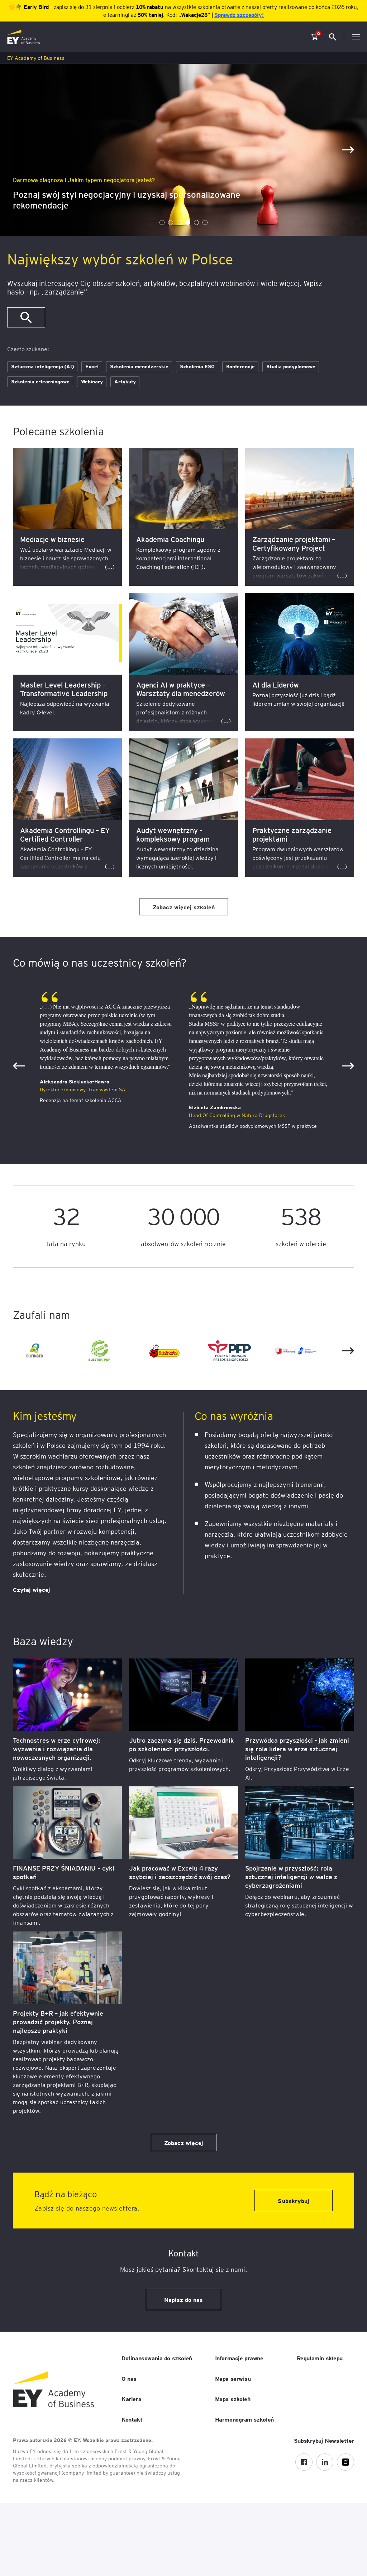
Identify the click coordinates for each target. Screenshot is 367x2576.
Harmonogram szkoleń (244, 2419)
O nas (129, 2378)
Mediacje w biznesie (52, 539)
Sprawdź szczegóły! (239, 15)
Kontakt (132, 2419)
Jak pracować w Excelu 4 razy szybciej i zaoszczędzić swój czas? (180, 1872)
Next (348, 150)
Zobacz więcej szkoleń (184, 907)
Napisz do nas (183, 2299)
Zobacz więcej (184, 2142)
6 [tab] (205, 222)
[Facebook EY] (304, 2462)
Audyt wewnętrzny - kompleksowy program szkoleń (173, 839)
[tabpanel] (183, 150)
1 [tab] (162, 222)
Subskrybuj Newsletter (324, 2440)
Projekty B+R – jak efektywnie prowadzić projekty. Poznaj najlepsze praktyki (58, 2022)
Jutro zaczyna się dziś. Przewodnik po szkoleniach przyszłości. (182, 1744)
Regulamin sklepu (320, 2358)
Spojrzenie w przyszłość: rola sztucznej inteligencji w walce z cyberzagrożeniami (291, 1876)
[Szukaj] (26, 317)
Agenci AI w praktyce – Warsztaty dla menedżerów (181, 689)
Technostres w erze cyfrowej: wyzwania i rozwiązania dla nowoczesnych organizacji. (57, 1749)
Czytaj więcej (32, 1589)
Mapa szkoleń (233, 2399)
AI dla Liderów (276, 685)
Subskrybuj (294, 2201)
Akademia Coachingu (170, 539)
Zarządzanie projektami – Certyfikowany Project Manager (294, 548)
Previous (19, 1066)
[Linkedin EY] (325, 2462)
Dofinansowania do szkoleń (157, 2358)
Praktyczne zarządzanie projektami (292, 834)
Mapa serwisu (233, 2378)
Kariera (131, 2399)
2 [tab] (171, 222)
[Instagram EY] (345, 2462)
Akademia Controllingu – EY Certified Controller (65, 834)
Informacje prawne (239, 2358)
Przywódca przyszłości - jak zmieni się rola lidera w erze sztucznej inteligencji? (297, 1749)
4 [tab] (188, 222)
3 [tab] (179, 222)
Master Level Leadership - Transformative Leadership (64, 689)
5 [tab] (196, 222)
